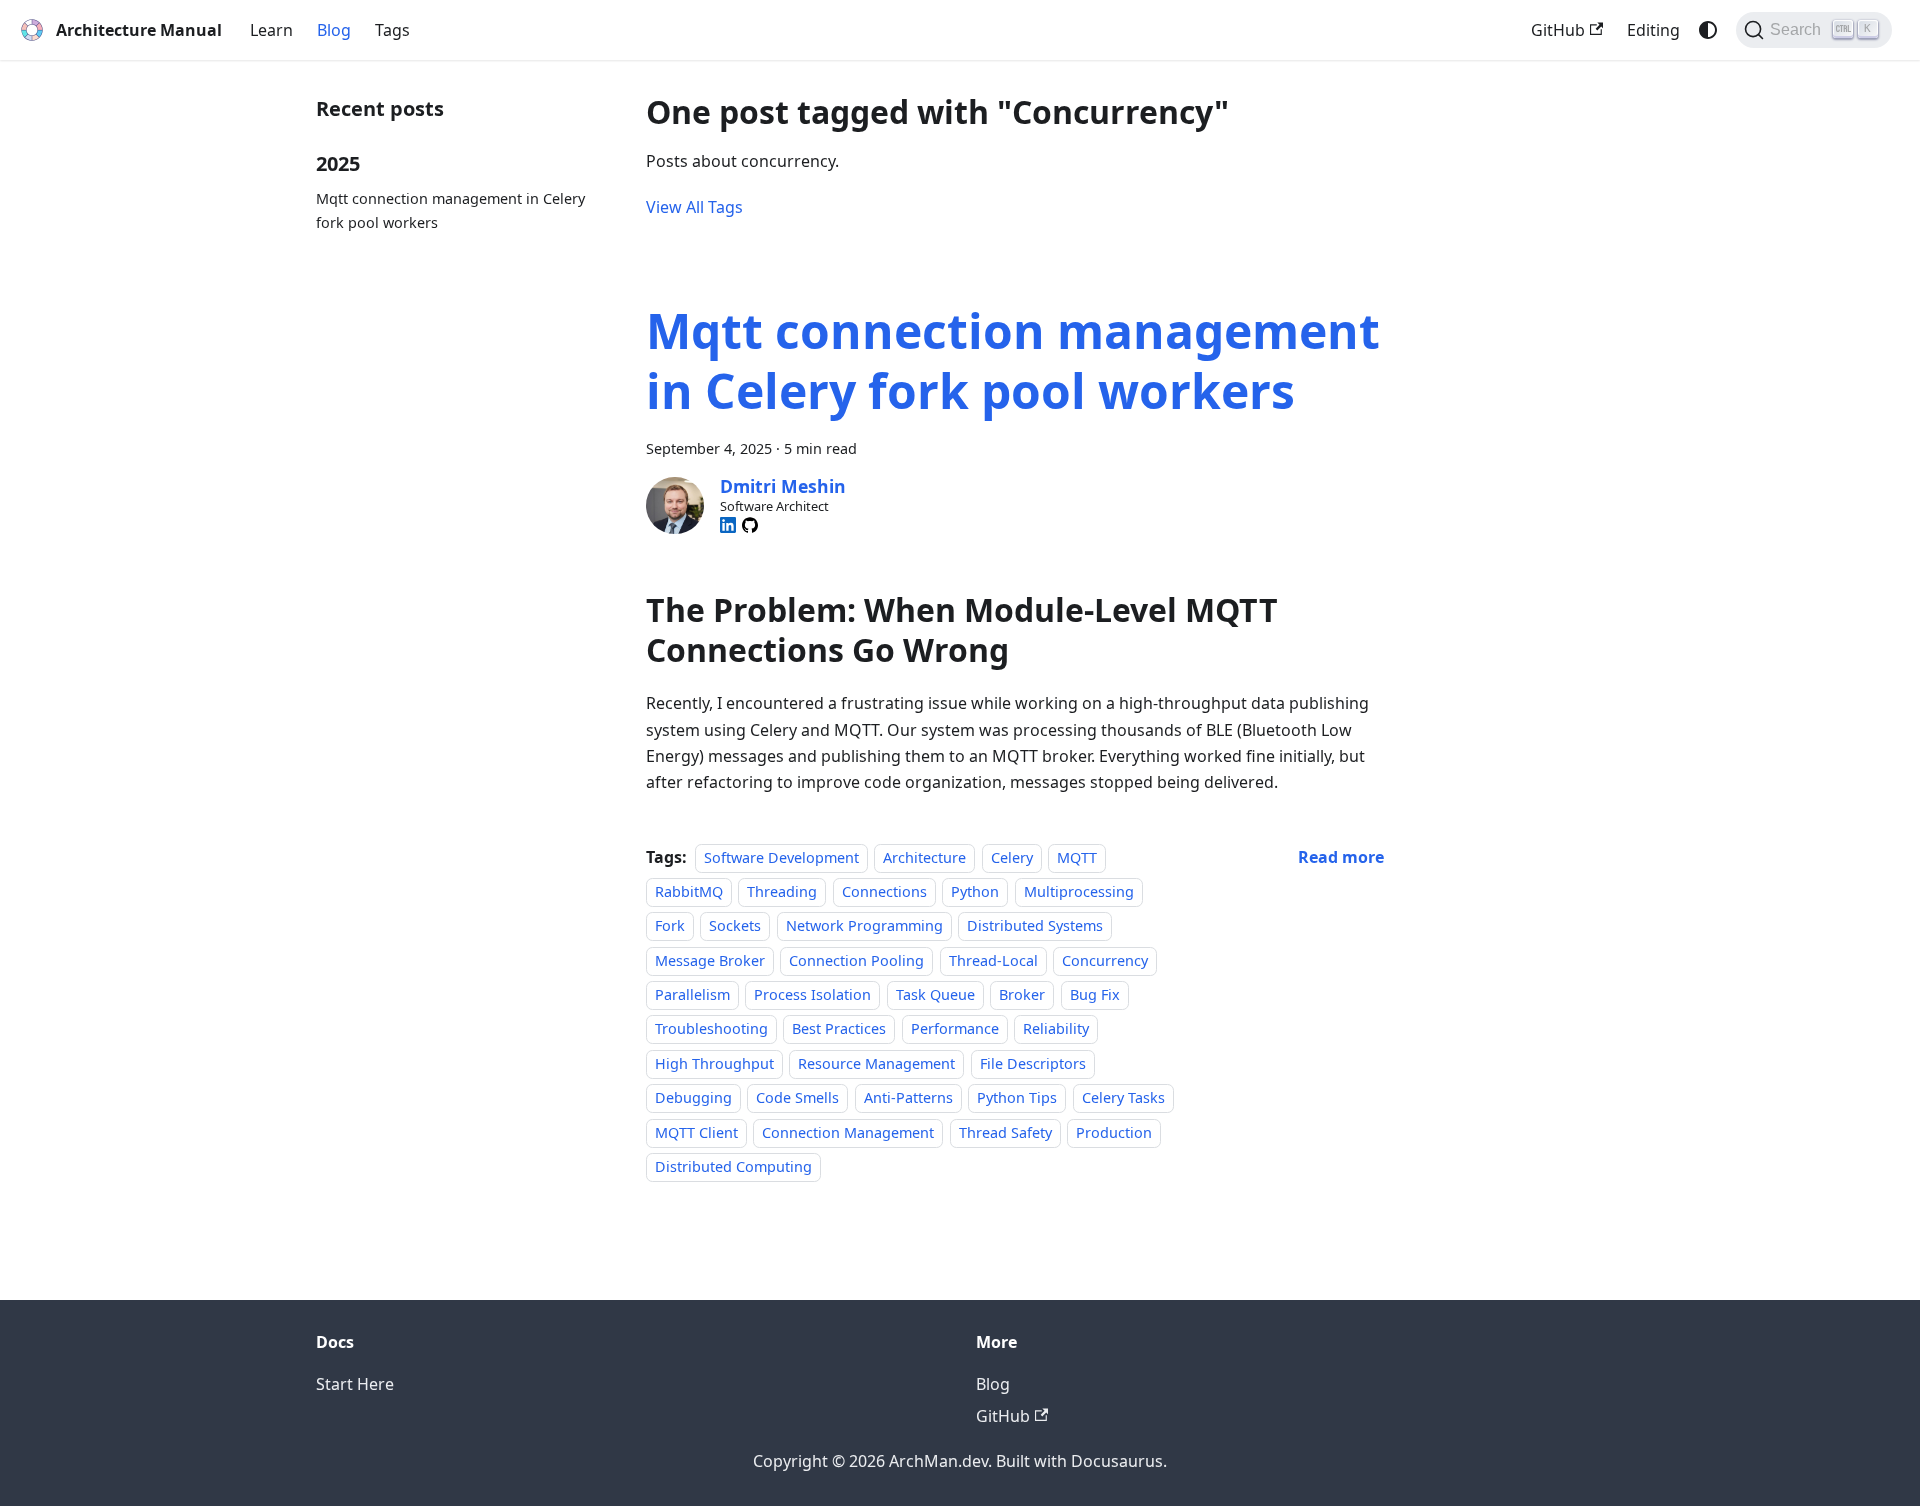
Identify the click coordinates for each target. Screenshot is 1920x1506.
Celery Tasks (1123, 1097)
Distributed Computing (733, 1166)
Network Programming (864, 925)
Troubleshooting (711, 1029)
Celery (1012, 857)
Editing (1653, 30)
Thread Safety (1005, 1132)
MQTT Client (696, 1132)
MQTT (1077, 857)
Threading (782, 891)
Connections (884, 891)
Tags (392, 30)
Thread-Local (993, 960)
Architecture (924, 857)
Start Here (355, 1384)
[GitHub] (750, 525)
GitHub (1558, 30)
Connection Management (848, 1132)
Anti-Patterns (908, 1097)
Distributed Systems (1035, 925)
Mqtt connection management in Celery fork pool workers (450, 210)
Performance (955, 1029)
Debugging (693, 1097)
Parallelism (692, 994)
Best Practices (839, 1029)
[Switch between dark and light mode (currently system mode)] (1708, 30)
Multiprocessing (1079, 891)
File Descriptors (1033, 1063)
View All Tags (694, 207)
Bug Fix (1095, 994)
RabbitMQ (689, 891)
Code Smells (797, 1097)
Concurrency (1105, 960)
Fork (670, 925)
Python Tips (1017, 1097)
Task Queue (935, 994)
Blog (334, 30)
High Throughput (714, 1063)
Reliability (1056, 1029)
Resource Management (876, 1063)
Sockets (735, 925)
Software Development (781, 857)
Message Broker (710, 960)
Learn (271, 30)
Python (975, 891)
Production (1114, 1132)
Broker (1022, 994)
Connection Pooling (856, 960)
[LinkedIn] (728, 525)
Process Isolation (812, 994)
